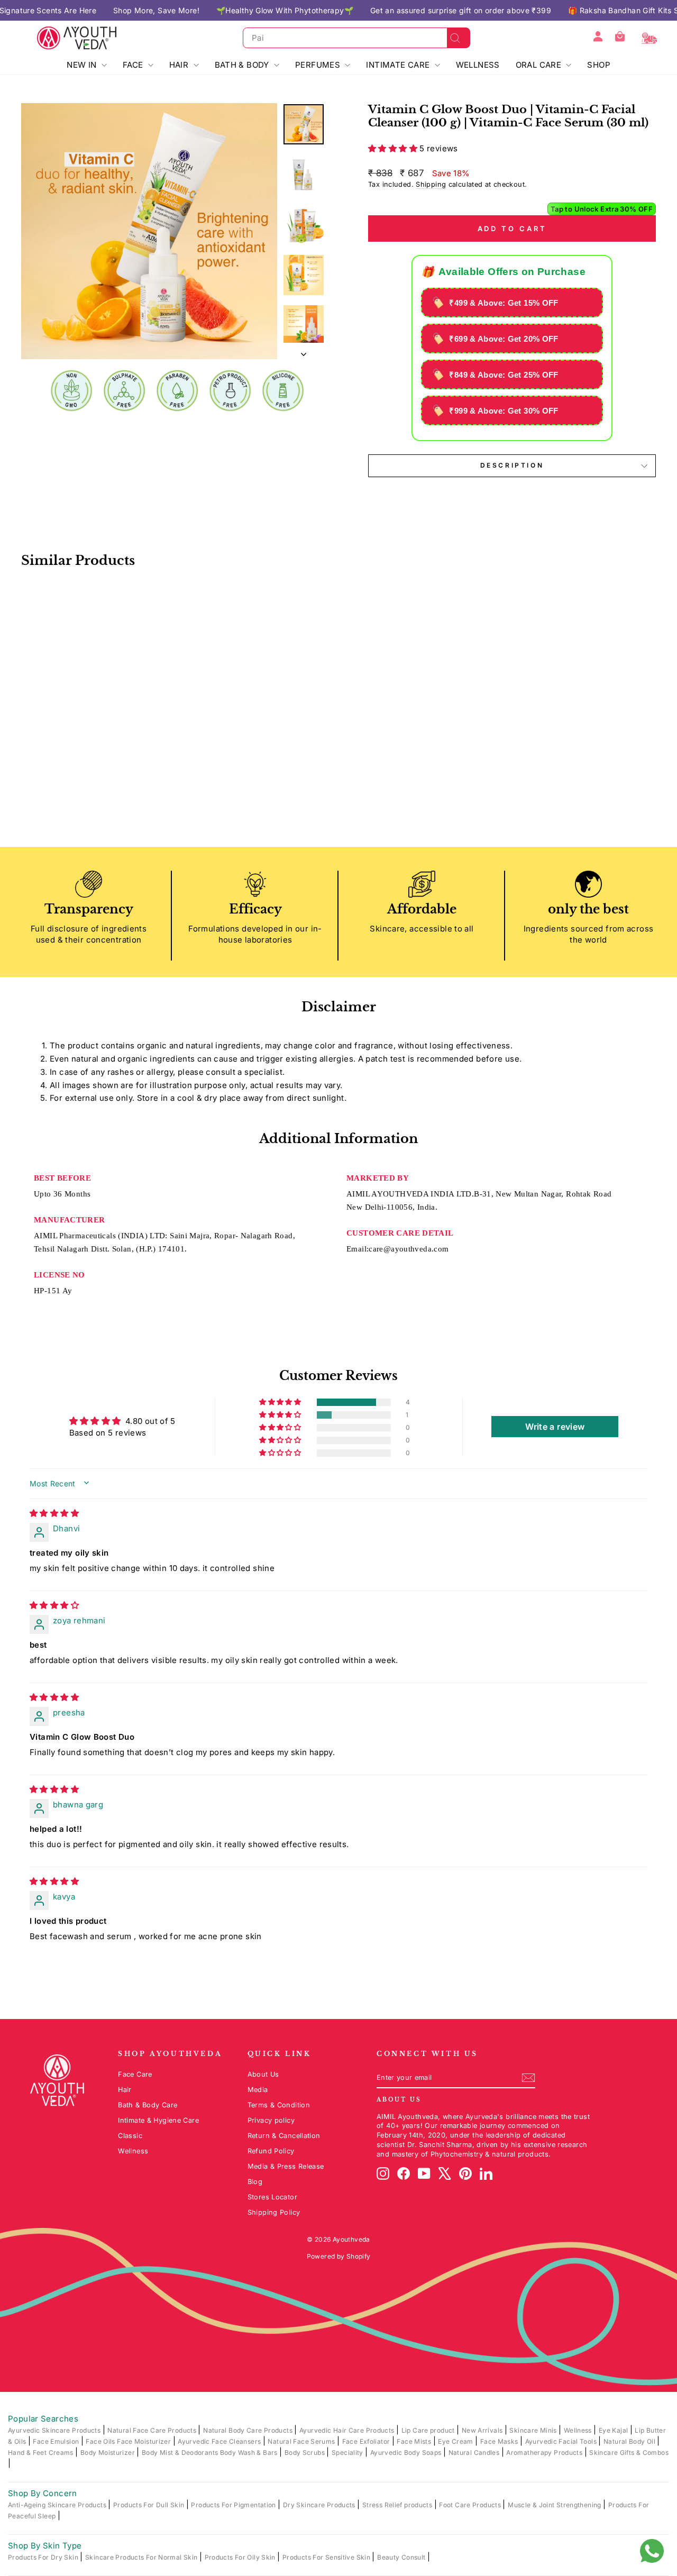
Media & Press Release (286, 2166)
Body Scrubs (306, 2452)
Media (258, 2090)
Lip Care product (429, 2430)
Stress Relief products (398, 2505)
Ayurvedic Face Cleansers (220, 2441)
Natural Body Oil (630, 2441)
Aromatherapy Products (545, 2452)
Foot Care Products (471, 2505)
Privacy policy (271, 2120)
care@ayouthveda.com (409, 1249)
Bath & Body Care (148, 2105)
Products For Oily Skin (241, 2557)
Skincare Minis (534, 2430)
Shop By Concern (43, 2493)
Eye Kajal (614, 2430)
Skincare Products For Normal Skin (142, 2557)
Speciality (348, 2452)
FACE (134, 65)
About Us (263, 2074)
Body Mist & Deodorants (181, 2452)
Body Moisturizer (108, 2452)
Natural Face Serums (302, 2441)
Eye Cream (456, 2441)
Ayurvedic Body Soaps (407, 2452)
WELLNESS (478, 65)
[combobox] (356, 38)
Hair (125, 2090)
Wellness (133, 2151)
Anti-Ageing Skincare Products (58, 2505)
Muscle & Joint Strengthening (555, 2505)
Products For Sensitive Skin (327, 2557)
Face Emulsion (57, 2441)
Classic (130, 2136)
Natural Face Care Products (153, 2430)
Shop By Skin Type (45, 2546)
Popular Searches (43, 2419)
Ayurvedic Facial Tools (562, 2441)
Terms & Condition (279, 2105)
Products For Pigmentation (234, 2505)
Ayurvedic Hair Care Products (348, 2430)
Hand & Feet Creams (42, 2452)
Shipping (431, 184)
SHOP (599, 65)
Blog (255, 2182)
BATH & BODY (243, 65)
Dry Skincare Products (320, 2505)
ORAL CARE (540, 65)
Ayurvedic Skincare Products (55, 2430)
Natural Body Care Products (249, 2430)
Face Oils (101, 2441)
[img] (54, 1513)
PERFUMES (319, 65)
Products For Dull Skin (150, 2505)
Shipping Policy (274, 2212)
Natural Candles (475, 2452)
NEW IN (83, 65)
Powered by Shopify (339, 2256)
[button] (394, 148)
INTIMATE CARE (399, 65)
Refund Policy (271, 2151)
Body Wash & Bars (250, 2452)
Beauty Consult (402, 2557)
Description (512, 465)
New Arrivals (483, 2430)
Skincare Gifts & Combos (629, 2452)
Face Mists (415, 2441)
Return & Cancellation (284, 2136)
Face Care (135, 2074)
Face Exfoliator (367, 2441)
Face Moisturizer (145, 2441)
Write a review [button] (555, 1427)
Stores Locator (272, 2197)
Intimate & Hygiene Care (158, 2120)
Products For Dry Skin (44, 2557)
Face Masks (500, 2441)
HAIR (180, 65)
